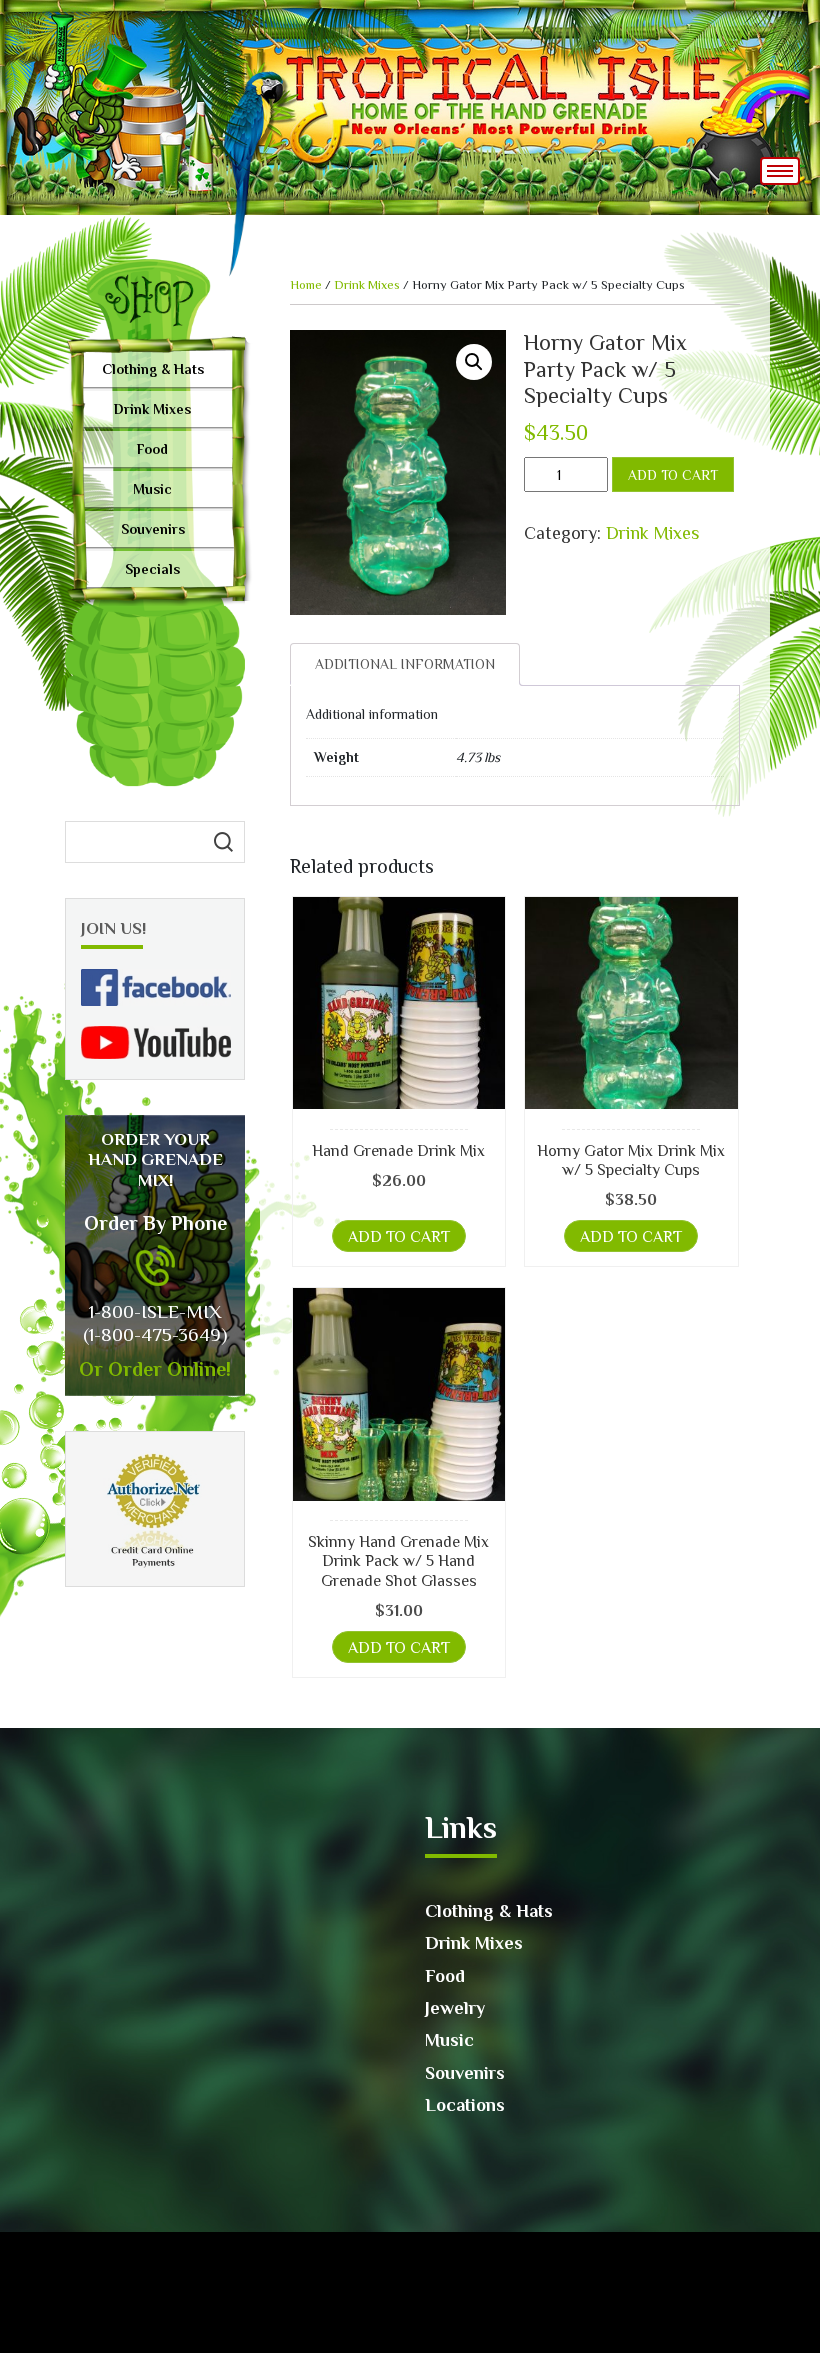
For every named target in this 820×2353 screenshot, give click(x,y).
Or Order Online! (155, 1369)
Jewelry (455, 2008)
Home (306, 284)
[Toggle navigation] (780, 171)
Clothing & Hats (153, 369)
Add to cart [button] (399, 1237)
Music (152, 489)
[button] (474, 362)
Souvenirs (153, 529)
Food (152, 449)
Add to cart (673, 475)
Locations (465, 2105)
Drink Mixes (152, 409)
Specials (152, 569)
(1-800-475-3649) (155, 1334)
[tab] (405, 664)
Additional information (405, 664)
